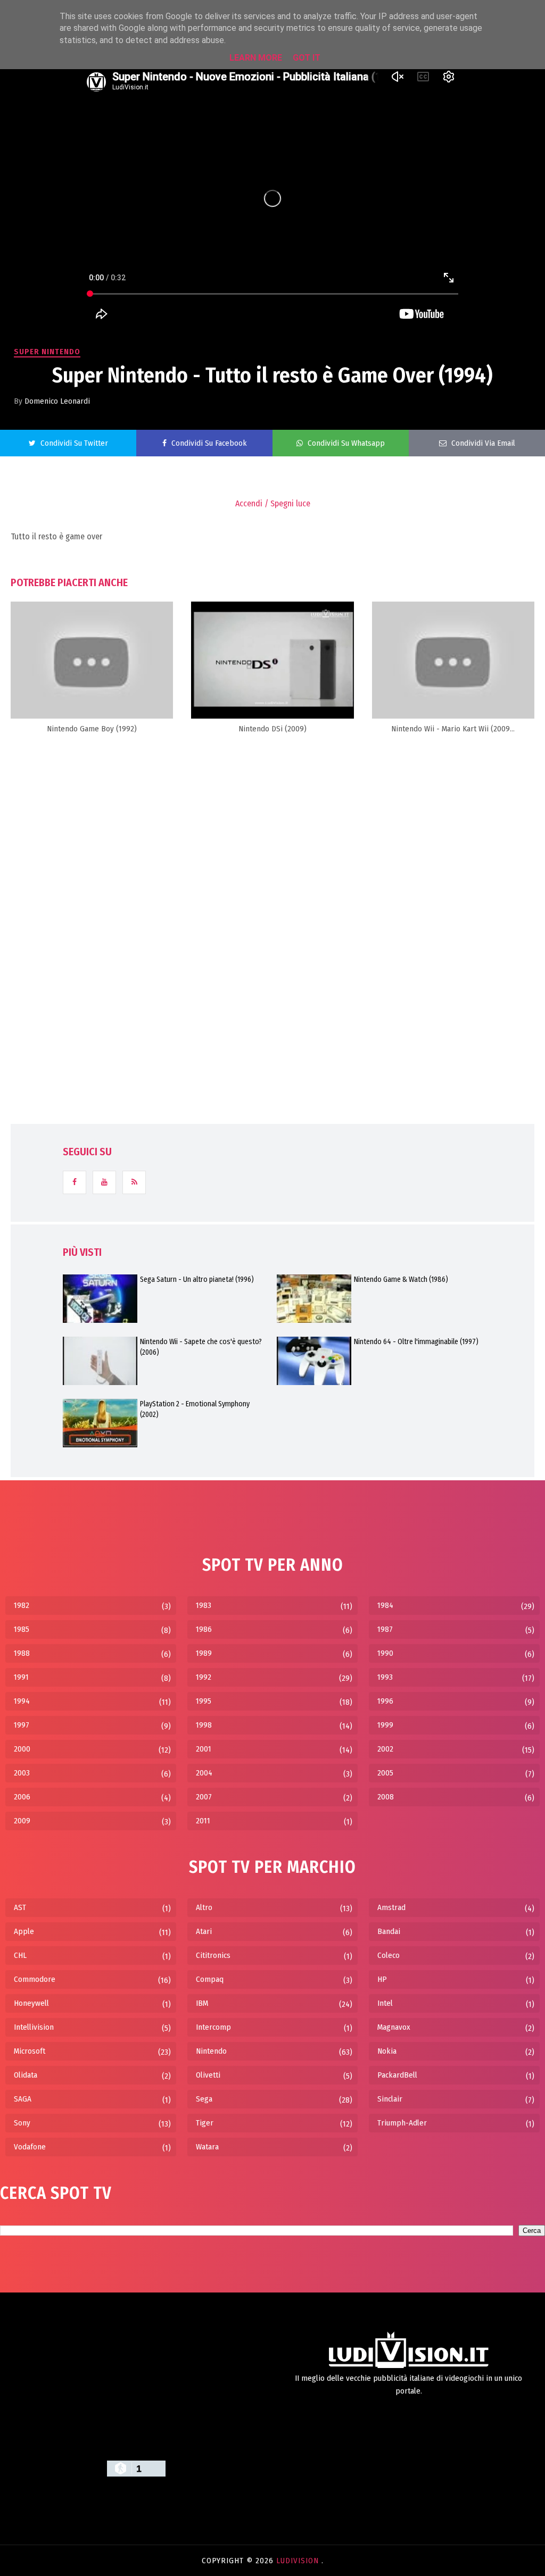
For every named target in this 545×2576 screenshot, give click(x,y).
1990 (385, 1653)
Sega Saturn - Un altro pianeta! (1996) (197, 1279)
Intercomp (213, 2027)
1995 (204, 1701)
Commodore (35, 1979)
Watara (207, 2147)
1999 (385, 1725)
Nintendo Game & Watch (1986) (401, 1279)
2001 (204, 1749)
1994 (22, 1701)
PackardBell (397, 2075)
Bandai (389, 1931)
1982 (22, 1605)
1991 (21, 1677)
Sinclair (390, 2099)
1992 (204, 1677)
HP (382, 1979)
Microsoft (30, 2051)
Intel (385, 2003)
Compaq (210, 1979)
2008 (386, 1797)
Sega (204, 2099)
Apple (24, 1931)
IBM (202, 2003)
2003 (22, 1773)
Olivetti (208, 2075)
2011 (203, 1821)
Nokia (387, 2051)
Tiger (205, 2123)
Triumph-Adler (402, 2123)
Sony (22, 2123)
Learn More (256, 58)
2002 (385, 1749)
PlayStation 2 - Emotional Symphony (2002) (195, 1409)
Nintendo (211, 2051)
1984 (385, 1605)
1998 (204, 1725)
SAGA (23, 2099)
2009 (22, 1821)
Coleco (389, 1955)
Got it (307, 58)
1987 (385, 1629)
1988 (22, 1653)
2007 (204, 1797)
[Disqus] (272, 878)
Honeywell (31, 2003)
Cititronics (213, 1955)
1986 (204, 1629)
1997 (22, 1725)
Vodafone (30, 2147)
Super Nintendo (47, 352)
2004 (204, 1773)
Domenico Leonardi (57, 401)
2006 (22, 1797)
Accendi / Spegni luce (273, 503)
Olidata (26, 2075)
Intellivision (34, 2027)
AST (20, 1907)
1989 (204, 1653)
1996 (385, 1701)
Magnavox (394, 2027)
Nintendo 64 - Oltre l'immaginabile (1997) (416, 1342)
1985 (22, 1629)
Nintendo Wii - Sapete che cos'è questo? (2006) (201, 1347)
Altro (204, 1907)
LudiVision (299, 2561)
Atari (204, 1931)
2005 (385, 1773)
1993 (385, 1677)
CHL (20, 1955)
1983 (204, 1605)
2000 (22, 1749)
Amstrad (391, 1907)
